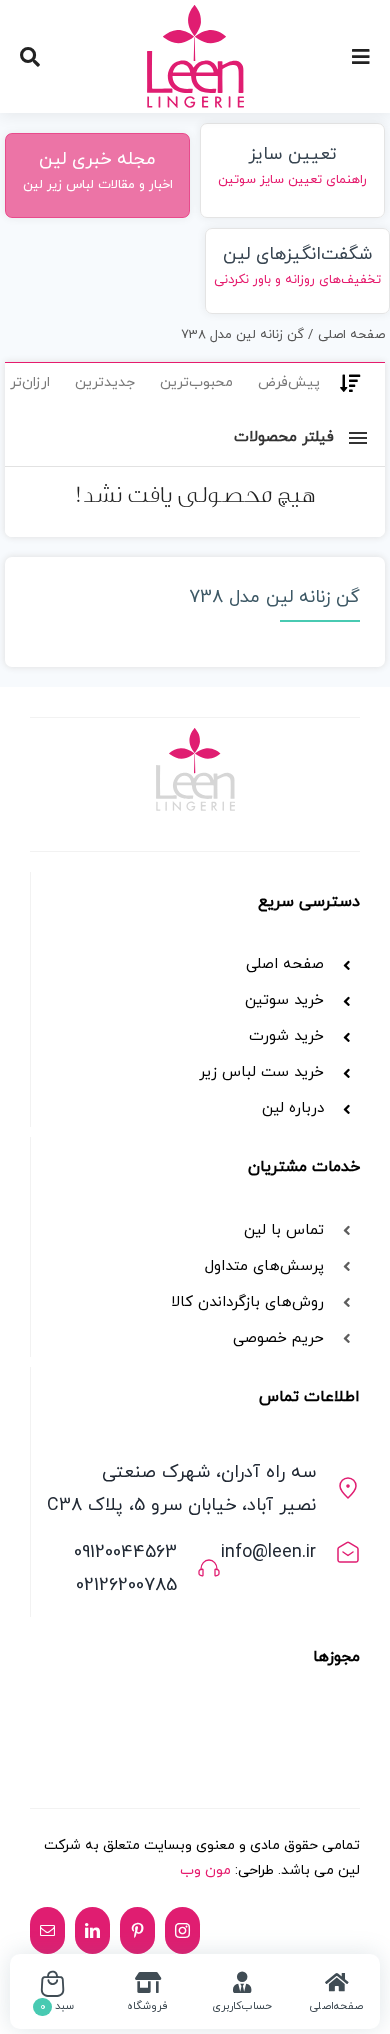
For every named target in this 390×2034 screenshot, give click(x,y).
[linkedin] (92, 1930)
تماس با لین (284, 1230)
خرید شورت (286, 1036)
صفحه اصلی (285, 964)
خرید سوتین (282, 1000)
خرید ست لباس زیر (261, 1072)
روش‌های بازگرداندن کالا (247, 1302)
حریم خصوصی (278, 1338)
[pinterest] (137, 1930)
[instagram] (182, 1930)
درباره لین (293, 1108)
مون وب (205, 1870)
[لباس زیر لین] (195, 12)
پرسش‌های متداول (264, 1266)
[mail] (47, 1930)
